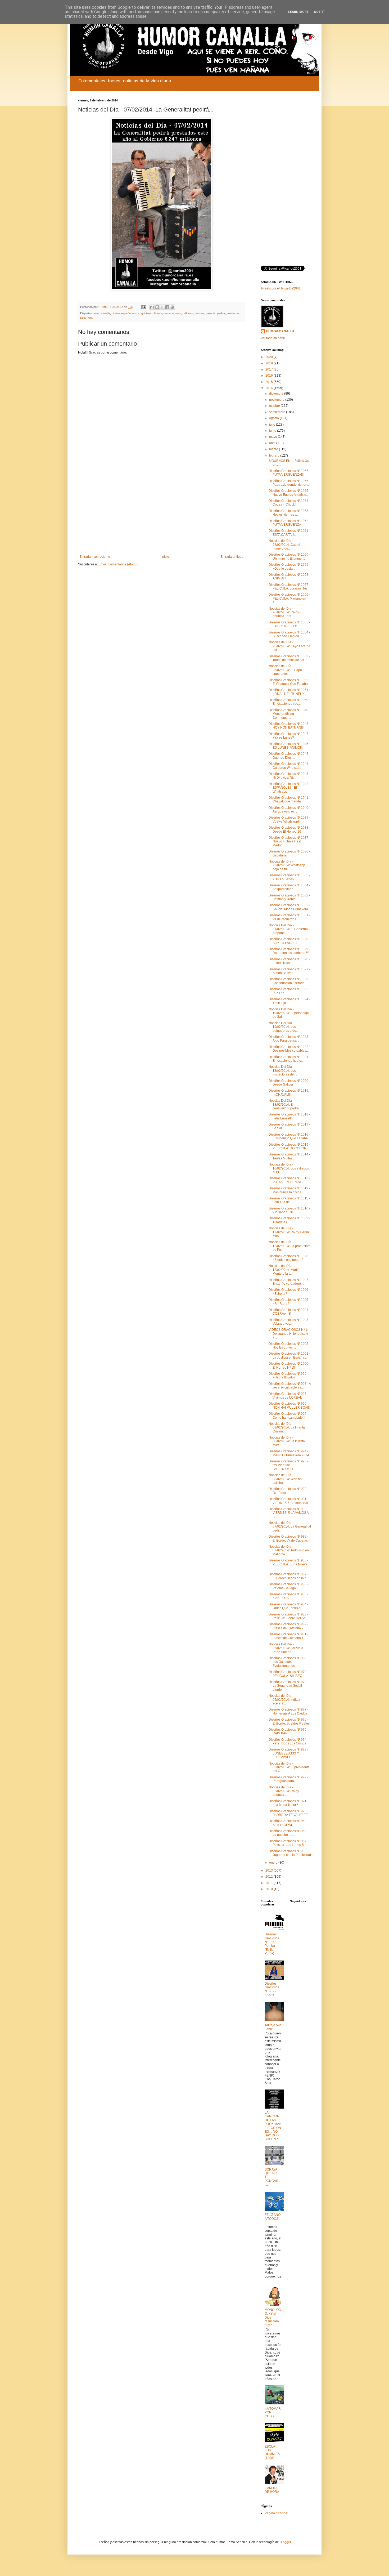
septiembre (278, 412)
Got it (320, 12)
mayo (273, 437)
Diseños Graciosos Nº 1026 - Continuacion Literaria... (289, 981)
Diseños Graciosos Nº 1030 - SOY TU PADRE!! (289, 941)
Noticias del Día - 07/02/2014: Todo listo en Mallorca (289, 1550)
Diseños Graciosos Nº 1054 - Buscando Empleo (289, 634)
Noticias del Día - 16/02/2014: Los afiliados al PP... (289, 1168)
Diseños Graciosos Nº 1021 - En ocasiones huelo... (289, 1059)
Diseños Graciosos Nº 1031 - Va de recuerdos (289, 917)
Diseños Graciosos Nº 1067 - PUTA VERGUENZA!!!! (289, 473)
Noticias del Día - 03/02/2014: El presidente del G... (289, 1767)
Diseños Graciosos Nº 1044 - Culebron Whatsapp (289, 766)
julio (273, 425)
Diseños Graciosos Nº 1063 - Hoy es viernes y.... (289, 513)
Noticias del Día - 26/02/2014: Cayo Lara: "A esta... (289, 646)
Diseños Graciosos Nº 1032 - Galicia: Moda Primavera (289, 907)
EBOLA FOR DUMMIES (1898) (272, 2452)
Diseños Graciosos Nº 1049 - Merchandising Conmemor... (289, 714)
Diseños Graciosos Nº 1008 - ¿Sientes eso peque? (289, 1258)
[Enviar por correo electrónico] (152, 307)
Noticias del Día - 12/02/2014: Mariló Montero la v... (284, 1270)
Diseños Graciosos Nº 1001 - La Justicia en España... (289, 1355)
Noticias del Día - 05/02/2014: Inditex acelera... (284, 1700)
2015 (270, 382)
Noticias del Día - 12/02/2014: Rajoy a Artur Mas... (289, 1232)
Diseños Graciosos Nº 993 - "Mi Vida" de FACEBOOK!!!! (288, 1465)
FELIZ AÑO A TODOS (273, 2217)
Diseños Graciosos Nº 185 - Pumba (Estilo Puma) (272, 1944)
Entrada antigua (232, 557)
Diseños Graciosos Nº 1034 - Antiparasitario (289, 887)
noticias (199, 313)
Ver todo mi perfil (273, 338)
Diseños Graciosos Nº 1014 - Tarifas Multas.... (289, 1156)
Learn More (298, 12)
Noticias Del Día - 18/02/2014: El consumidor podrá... (285, 1104)
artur (97, 313)
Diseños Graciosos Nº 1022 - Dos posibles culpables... (289, 1049)
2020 (270, 357)
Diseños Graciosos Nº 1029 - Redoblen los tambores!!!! (289, 951)
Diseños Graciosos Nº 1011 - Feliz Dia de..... (289, 1200)
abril (273, 443)
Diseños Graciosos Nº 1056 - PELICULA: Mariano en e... (289, 598)
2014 (270, 388)
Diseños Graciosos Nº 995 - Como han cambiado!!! (288, 1416)
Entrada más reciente (95, 557)
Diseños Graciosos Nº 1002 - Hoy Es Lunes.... (289, 1346)
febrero (275, 456)
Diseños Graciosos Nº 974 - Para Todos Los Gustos (288, 1742)
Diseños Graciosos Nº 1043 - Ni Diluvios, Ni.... (289, 776)
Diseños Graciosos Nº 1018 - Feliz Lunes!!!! (289, 1116)
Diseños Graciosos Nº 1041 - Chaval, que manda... (289, 800)
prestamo (233, 313)
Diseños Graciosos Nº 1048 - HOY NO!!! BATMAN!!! (289, 726)
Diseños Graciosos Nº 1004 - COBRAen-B (289, 1312)
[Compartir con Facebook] (167, 307)
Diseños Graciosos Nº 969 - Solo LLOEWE (288, 1823)
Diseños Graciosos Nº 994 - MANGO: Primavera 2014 (289, 1453)
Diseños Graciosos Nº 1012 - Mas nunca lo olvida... (289, 1190)
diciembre (277, 394)
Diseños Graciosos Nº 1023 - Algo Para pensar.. (289, 1039)
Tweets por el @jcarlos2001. (281, 288)
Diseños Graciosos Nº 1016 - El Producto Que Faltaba (289, 1136)
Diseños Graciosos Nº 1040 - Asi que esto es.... (289, 810)
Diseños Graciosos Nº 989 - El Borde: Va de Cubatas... (289, 1538)
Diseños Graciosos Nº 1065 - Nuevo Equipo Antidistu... (289, 493)
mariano (169, 313)
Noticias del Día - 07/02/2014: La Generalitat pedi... (290, 1527)
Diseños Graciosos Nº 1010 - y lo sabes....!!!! (289, 1210)
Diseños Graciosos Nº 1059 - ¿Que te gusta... (289, 566)
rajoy (83, 318)
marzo (274, 449)
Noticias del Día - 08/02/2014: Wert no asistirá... (285, 1479)
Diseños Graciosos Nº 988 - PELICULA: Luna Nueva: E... (288, 1564)
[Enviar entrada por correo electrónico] (143, 307)
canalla (106, 313)
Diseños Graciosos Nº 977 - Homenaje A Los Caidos (288, 1711)
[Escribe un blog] (157, 307)
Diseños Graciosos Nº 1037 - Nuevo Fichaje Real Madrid (289, 841)
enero (274, 1863)
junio (273, 431)
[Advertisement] (161, 511)
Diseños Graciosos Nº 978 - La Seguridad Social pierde (288, 1686)
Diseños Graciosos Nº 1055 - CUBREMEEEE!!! (289, 624)
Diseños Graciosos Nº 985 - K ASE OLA (288, 1596)
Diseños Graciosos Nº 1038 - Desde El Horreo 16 (289, 829)
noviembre (277, 400)
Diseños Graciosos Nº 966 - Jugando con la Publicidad (290, 1853)
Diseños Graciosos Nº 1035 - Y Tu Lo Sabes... (289, 877)
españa (126, 313)
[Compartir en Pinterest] (172, 307)
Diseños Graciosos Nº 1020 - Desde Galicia (289, 1083)
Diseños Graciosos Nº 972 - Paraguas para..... (288, 1779)
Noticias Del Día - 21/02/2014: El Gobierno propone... (288, 929)
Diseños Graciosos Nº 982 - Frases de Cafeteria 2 (288, 1626)
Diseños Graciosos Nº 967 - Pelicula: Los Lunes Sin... (289, 1843)
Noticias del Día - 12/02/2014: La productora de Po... (290, 1246)
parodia (211, 313)
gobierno (147, 313)
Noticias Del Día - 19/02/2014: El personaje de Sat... (289, 1013)
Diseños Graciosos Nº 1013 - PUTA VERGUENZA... (289, 1180)
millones (188, 313)
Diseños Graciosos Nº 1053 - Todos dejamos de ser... (289, 658)
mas (178, 313)
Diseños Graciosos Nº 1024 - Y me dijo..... (289, 1001)
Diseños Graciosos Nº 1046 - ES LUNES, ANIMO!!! (289, 746)
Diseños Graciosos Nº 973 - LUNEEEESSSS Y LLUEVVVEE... (288, 1753)
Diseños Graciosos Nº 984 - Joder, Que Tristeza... (288, 1606)
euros (136, 313)
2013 (270, 1870)
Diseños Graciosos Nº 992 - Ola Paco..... (288, 1491)
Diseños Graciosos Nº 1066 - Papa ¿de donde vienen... (289, 483)
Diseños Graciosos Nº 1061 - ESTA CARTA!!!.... (289, 533)
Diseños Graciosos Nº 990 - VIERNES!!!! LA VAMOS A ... (289, 1513)
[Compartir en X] (162, 307)
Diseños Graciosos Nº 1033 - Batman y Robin (289, 897)
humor (158, 313)
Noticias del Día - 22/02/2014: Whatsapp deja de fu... (287, 865)
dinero (116, 313)
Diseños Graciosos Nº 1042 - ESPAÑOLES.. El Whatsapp (289, 788)
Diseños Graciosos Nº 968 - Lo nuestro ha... (288, 1833)
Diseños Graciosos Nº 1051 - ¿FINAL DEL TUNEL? (289, 692)
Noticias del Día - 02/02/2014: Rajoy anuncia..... (284, 1791)
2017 (270, 369)
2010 (270, 1889)
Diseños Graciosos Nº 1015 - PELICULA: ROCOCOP (289, 1146)
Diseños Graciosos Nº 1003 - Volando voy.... (289, 1322)
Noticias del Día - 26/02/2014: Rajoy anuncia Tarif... (284, 612)
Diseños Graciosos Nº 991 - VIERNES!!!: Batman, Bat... (290, 1501)
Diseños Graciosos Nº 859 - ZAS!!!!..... (272, 1989)
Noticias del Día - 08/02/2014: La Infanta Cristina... (287, 1428)
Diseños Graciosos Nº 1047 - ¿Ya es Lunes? (289, 736)
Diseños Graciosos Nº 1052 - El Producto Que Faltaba (289, 682)
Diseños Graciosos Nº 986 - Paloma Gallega (288, 1586)
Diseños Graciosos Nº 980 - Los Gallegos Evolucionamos (288, 1662)
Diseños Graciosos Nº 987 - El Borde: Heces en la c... (289, 1576)
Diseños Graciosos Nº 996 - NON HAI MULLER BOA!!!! (290, 1405)
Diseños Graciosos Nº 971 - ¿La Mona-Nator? (288, 1803)
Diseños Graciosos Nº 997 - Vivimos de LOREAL (288, 1396)
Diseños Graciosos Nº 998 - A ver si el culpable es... (290, 1386)
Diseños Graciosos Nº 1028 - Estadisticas (289, 961)
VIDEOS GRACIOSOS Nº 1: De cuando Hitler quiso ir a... (288, 1334)
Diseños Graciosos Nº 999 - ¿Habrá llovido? (288, 1376)
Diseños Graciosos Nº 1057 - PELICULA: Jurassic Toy (289, 587)
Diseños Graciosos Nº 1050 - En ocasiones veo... (289, 702)
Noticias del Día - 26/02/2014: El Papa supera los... (285, 670)
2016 (270, 376)
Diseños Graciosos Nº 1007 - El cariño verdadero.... (289, 1282)
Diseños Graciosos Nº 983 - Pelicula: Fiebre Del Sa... (288, 1616)
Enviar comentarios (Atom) (117, 564)
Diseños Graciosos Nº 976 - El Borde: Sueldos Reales (289, 1721)
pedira (221, 313)
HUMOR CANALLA (280, 331)
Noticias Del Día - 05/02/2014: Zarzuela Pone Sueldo (286, 1648)
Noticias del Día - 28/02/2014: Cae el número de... (284, 545)
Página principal (276, 2513)
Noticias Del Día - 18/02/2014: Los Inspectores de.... (283, 1071)
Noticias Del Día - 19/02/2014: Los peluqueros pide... (284, 1027)
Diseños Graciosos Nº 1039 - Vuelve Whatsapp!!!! (289, 819)
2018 (270, 363)
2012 (270, 1877)
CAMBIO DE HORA (272, 2490)
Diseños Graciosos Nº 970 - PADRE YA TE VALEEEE (288, 1813)
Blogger (285, 2542)
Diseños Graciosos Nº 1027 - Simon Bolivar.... (289, 971)
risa (90, 318)
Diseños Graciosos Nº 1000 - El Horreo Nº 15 (289, 1365)
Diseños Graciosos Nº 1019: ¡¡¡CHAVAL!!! (289, 1092)
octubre (275, 406)
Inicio (165, 557)
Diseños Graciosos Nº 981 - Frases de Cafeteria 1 (288, 1636)
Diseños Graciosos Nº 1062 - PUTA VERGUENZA (289, 523)
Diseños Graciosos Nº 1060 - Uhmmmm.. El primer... (289, 556)
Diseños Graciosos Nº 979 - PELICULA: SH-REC (288, 1674)
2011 (270, 1883)
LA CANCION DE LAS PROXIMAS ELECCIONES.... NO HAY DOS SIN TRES (273, 2126)
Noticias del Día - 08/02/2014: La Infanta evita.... (287, 1441)
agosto (274, 418)
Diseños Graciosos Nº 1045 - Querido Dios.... (289, 756)
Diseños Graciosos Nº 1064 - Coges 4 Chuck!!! (289, 503)
